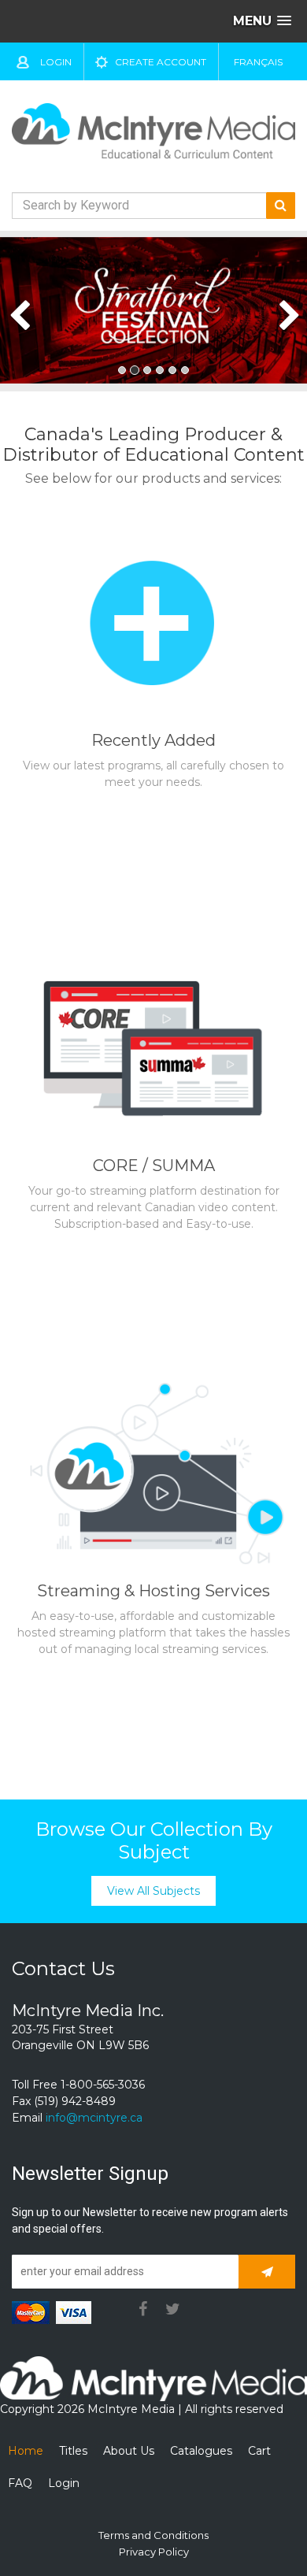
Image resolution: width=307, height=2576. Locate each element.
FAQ (20, 2483)
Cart (259, 2451)
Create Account (161, 62)
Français (258, 62)
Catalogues (201, 2451)
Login (56, 62)
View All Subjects (153, 1891)
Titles (73, 2451)
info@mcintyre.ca (94, 2118)
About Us (129, 2451)
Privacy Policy (154, 2552)
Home (26, 2451)
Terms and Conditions (153, 2535)
